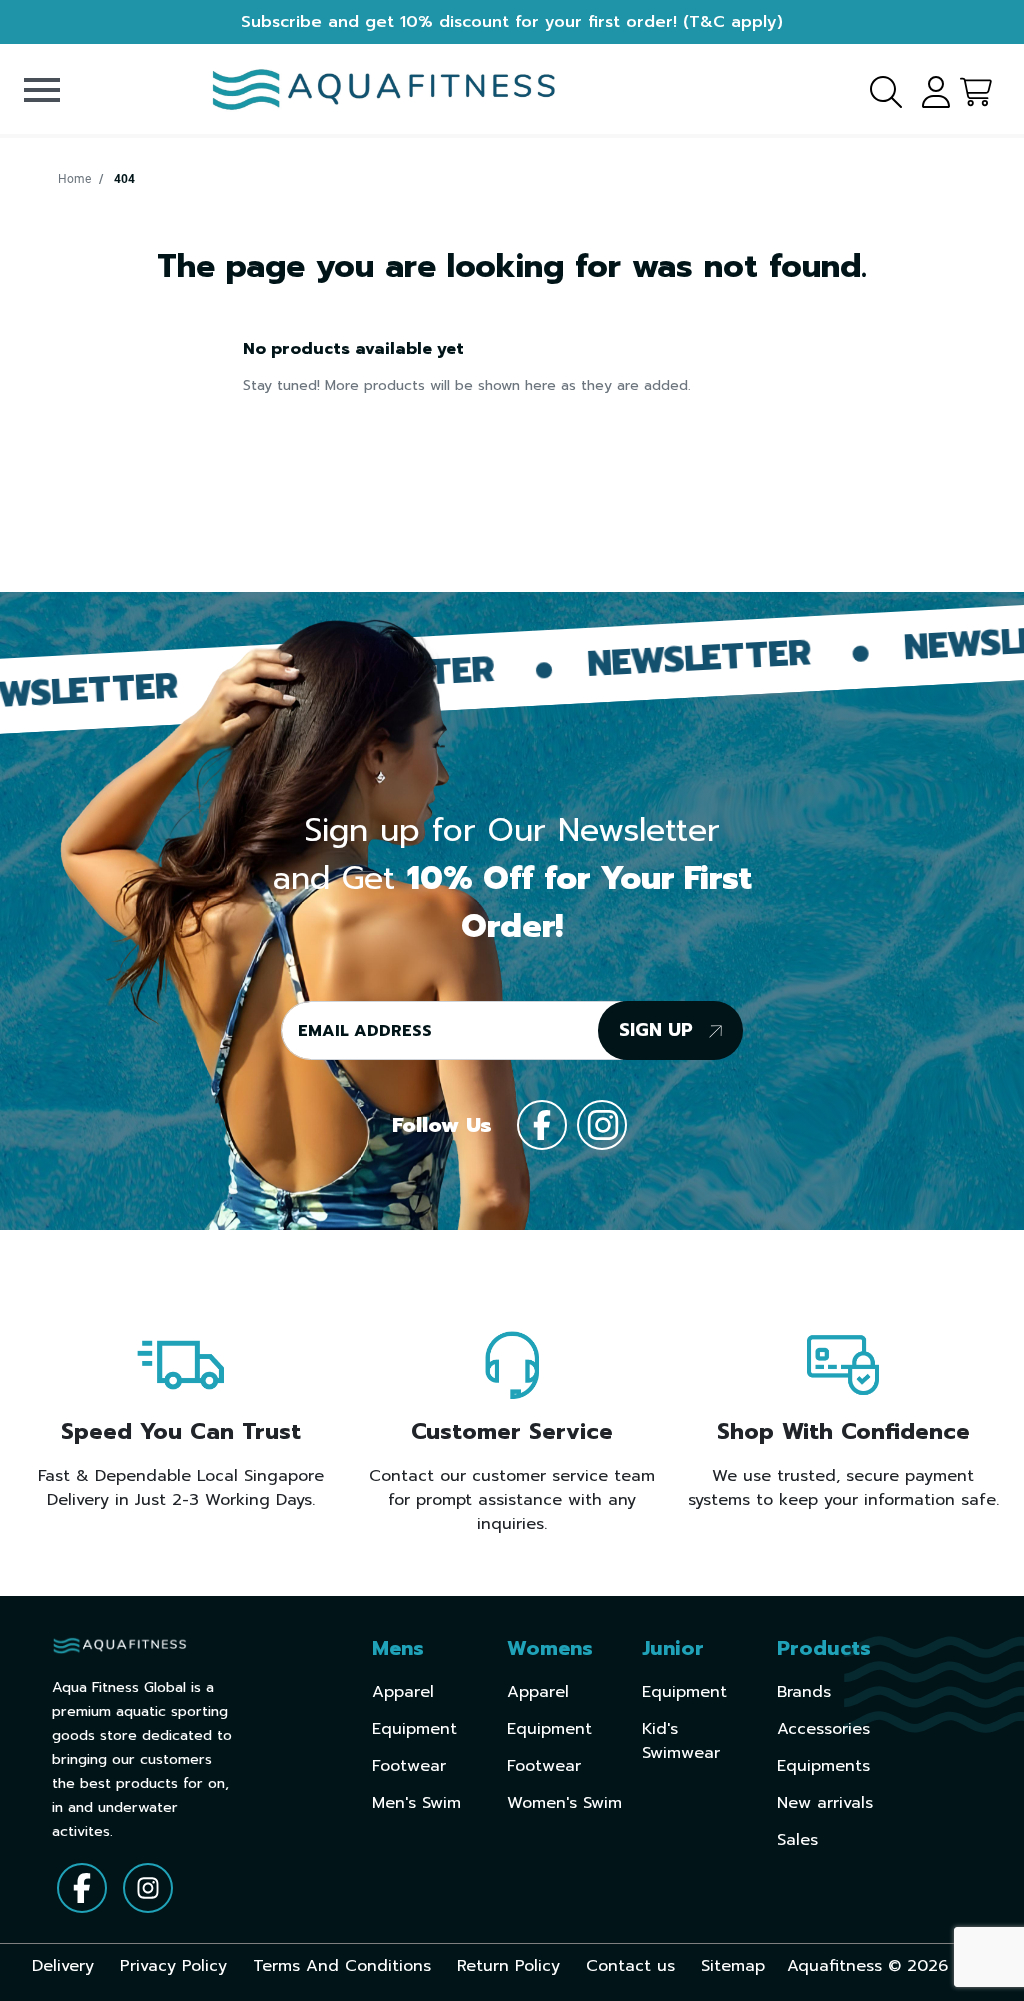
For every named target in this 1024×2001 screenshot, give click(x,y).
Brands (804, 1692)
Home (74, 179)
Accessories (823, 1729)
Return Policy (508, 1966)
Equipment (414, 1729)
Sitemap (733, 1966)
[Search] (874, 89)
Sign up (659, 1030)
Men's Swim (416, 1803)
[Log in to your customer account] (929, 89)
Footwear (409, 1766)
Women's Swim (564, 1803)
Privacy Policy (173, 1966)
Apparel (403, 1692)
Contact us (630, 1966)
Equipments (823, 1766)
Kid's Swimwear (681, 1741)
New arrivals (825, 1803)
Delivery (63, 1966)
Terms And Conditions (342, 1966)
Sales (797, 1840)
